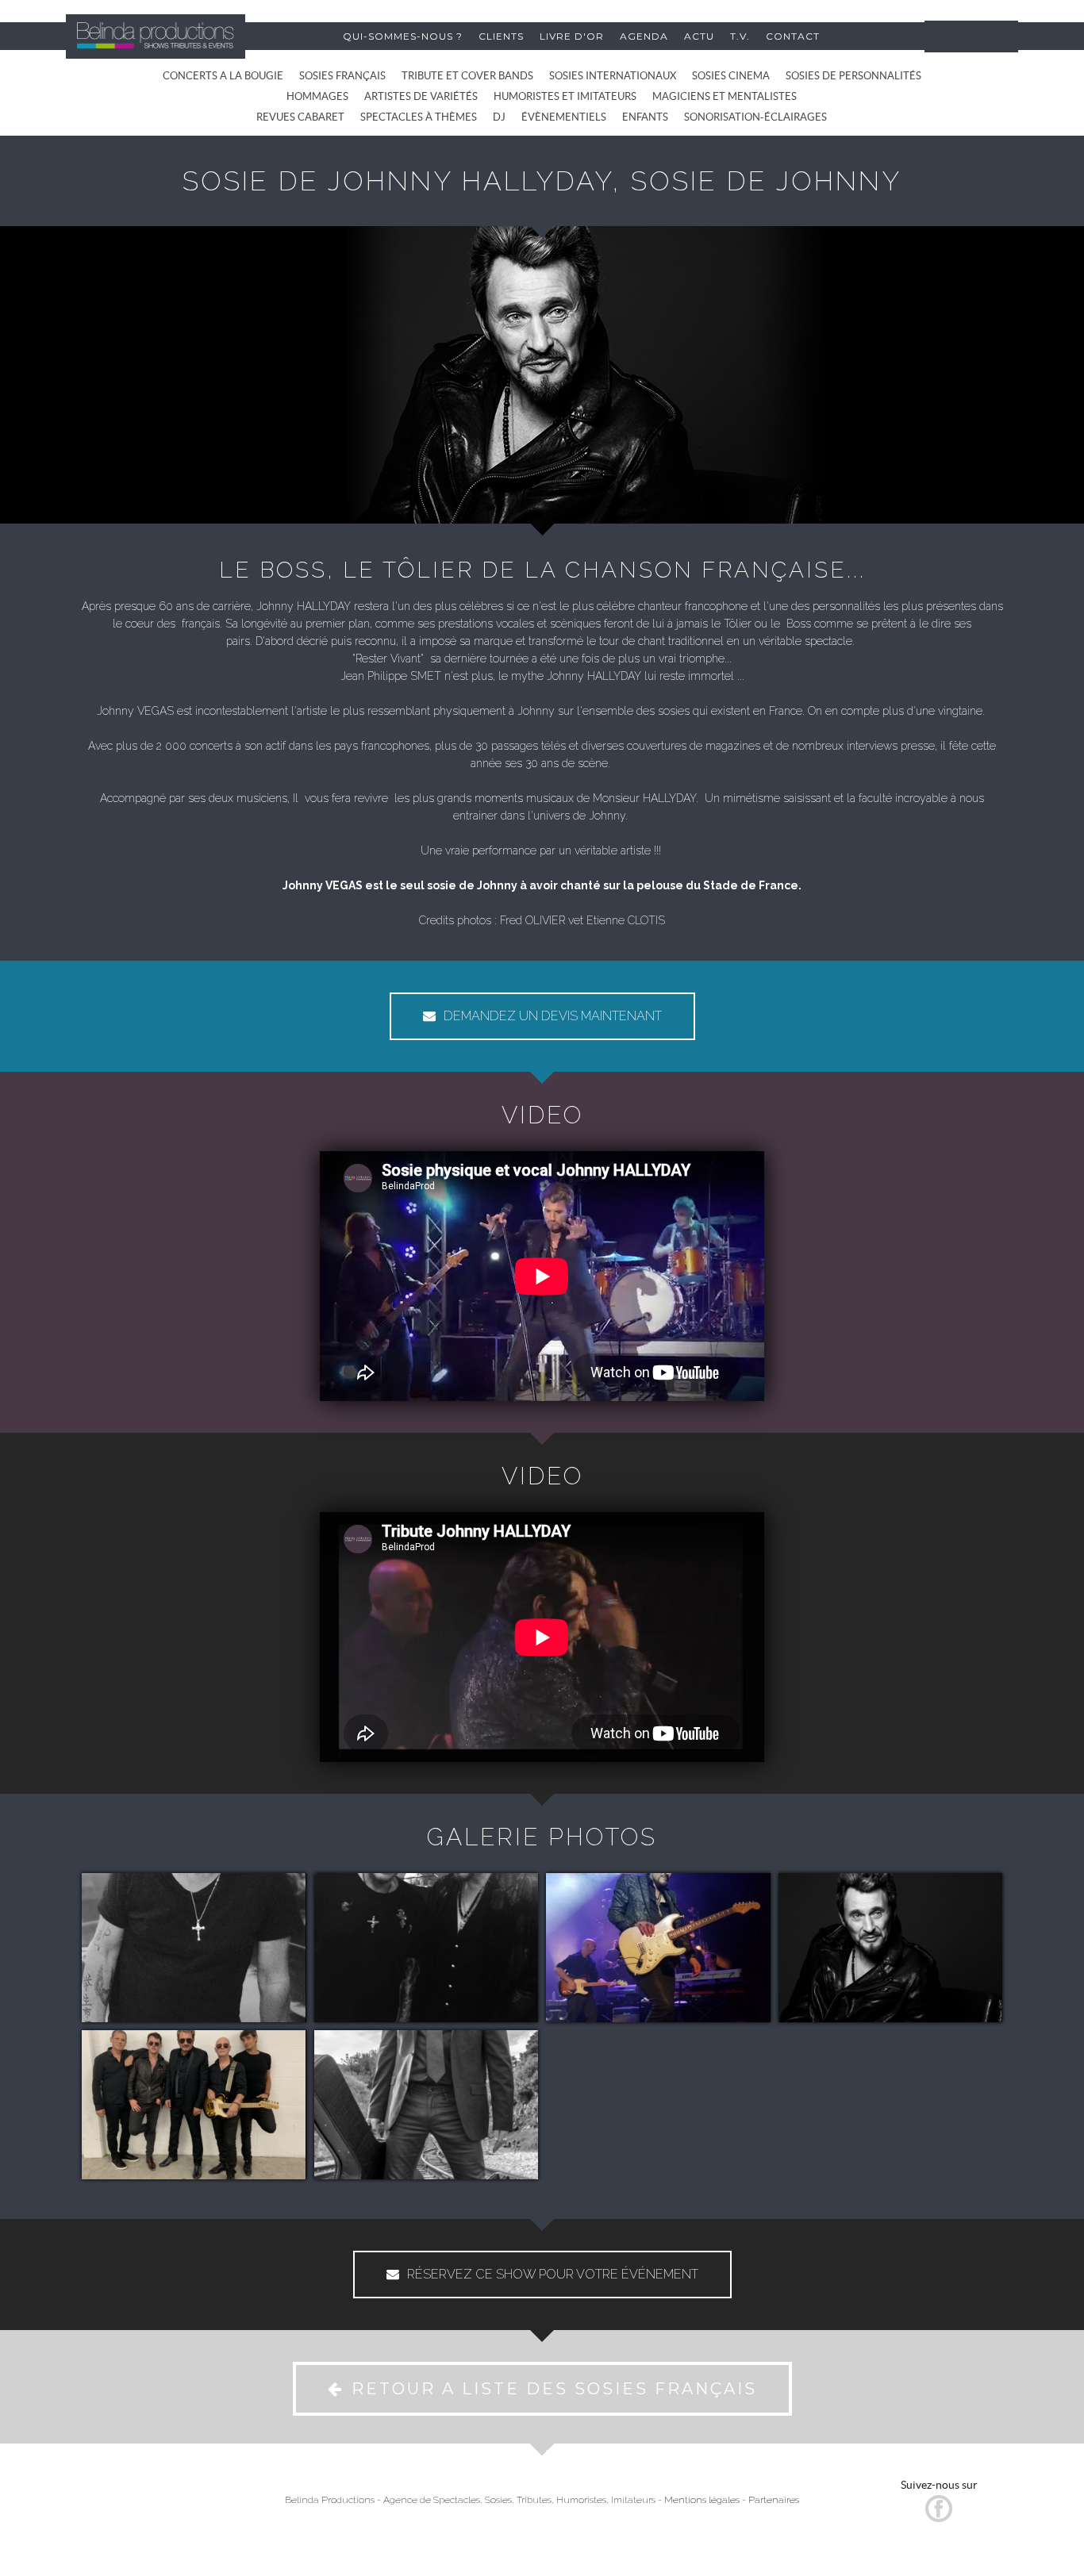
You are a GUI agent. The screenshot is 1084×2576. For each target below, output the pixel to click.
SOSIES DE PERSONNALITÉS (853, 76)
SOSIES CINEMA (731, 76)
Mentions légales (702, 2500)
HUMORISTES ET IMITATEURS (565, 96)
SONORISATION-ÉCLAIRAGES (755, 117)
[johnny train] (427, 2105)
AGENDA (644, 36)
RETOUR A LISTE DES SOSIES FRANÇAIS (554, 2389)
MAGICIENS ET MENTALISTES (725, 96)
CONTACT (793, 36)
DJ (499, 117)
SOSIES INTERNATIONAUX (613, 76)
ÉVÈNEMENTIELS (564, 117)
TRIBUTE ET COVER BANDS (467, 76)
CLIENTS (501, 36)
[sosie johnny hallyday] (194, 1948)
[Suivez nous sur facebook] (939, 2518)
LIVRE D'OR (572, 36)
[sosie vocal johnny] (658, 1948)
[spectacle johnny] (891, 1948)
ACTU (699, 36)
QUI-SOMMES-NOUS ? (403, 36)
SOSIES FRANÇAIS (342, 76)
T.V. (740, 36)
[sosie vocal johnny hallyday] (427, 1948)
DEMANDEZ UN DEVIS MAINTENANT (553, 1016)
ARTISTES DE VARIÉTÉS (421, 96)
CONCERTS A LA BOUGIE (223, 76)
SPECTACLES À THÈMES (419, 117)
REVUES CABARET (300, 117)
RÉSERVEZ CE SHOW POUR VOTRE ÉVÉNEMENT (553, 2274)
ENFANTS (645, 117)
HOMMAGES (317, 96)
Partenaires (774, 2500)
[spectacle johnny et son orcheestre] (194, 2105)
